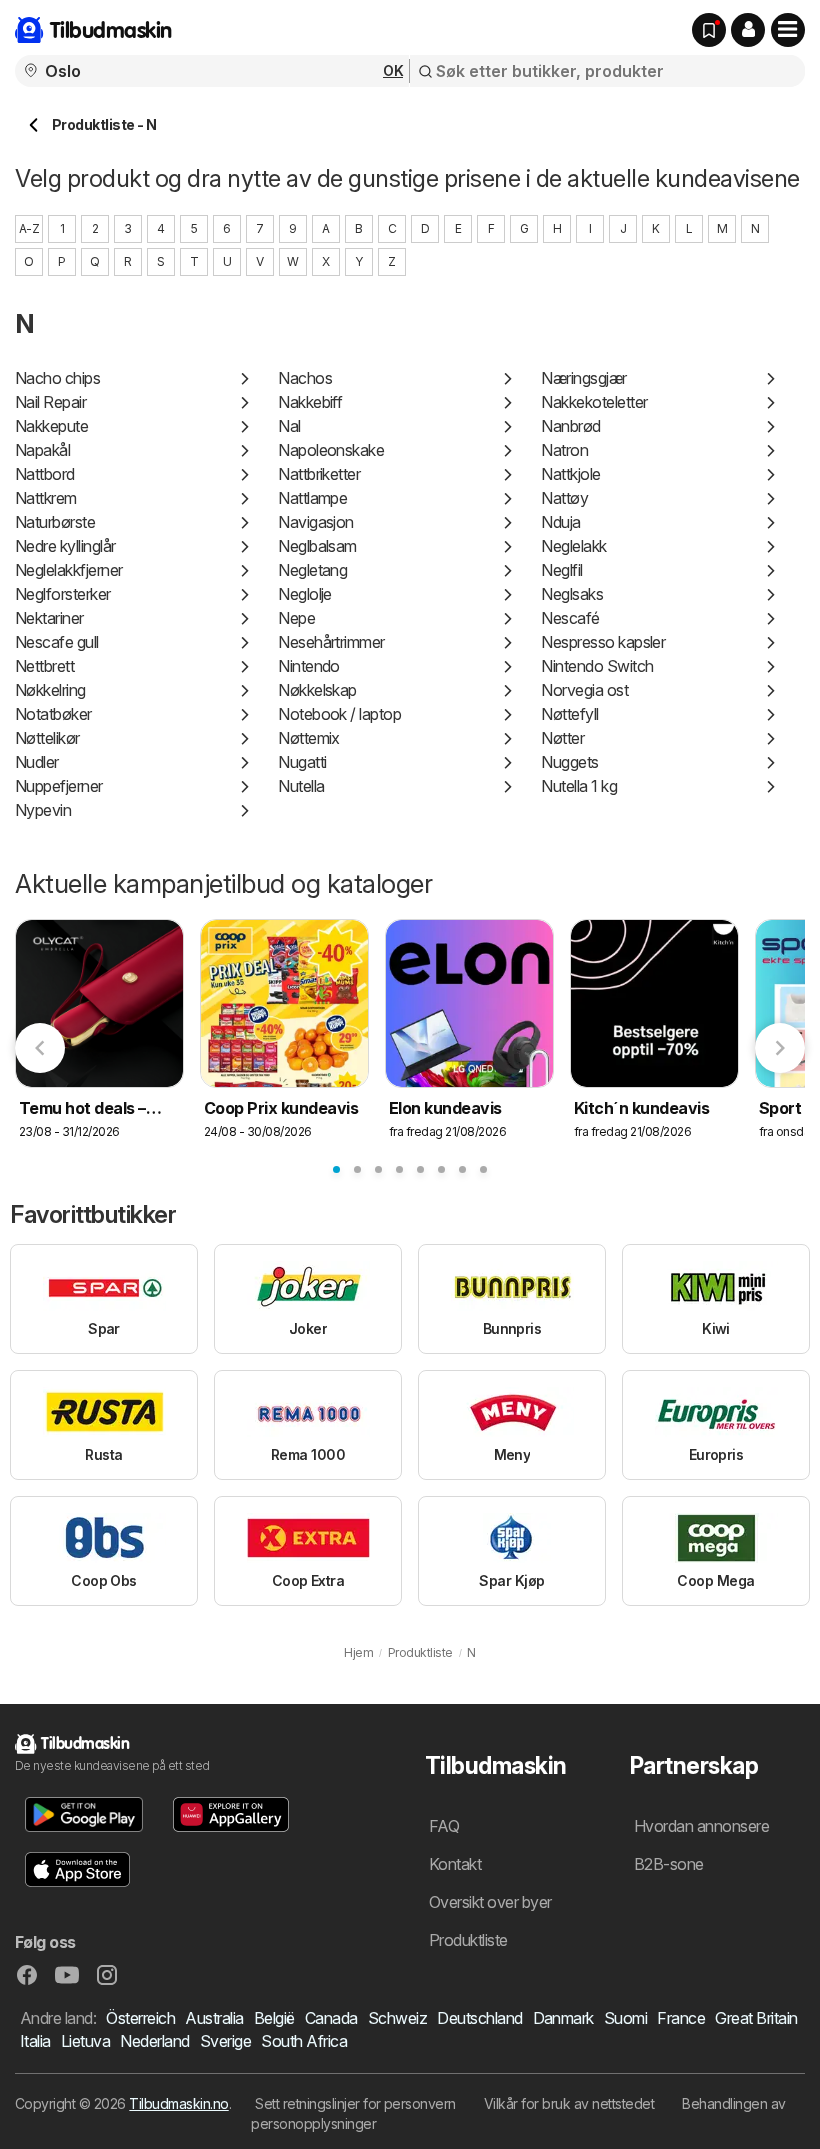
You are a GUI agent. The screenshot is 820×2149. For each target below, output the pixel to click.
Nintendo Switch (597, 666)
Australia (214, 2018)
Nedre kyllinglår (65, 546)
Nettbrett (44, 666)
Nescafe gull (57, 642)
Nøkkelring (50, 690)
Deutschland (479, 2018)
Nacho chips (57, 378)
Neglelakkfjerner (69, 570)
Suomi (625, 2018)
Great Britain (756, 2018)
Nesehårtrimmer (331, 642)
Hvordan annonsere (701, 1826)
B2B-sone (669, 1864)
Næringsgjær (583, 378)
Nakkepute (51, 426)
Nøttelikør (47, 738)
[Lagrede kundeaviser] (709, 30)
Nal (289, 426)
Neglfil (561, 570)
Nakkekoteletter (594, 402)
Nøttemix (309, 738)
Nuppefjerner (59, 786)
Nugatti (302, 762)
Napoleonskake (331, 450)
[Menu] (788, 30)
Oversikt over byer (490, 1902)
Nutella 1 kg (579, 786)
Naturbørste (55, 522)
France (681, 2018)
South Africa (304, 2041)
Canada (331, 2018)
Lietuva (85, 2041)
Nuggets (569, 762)
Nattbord (45, 474)
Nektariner (49, 618)
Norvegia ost (584, 690)
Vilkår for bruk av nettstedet (569, 2103)
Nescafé (570, 618)
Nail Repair (50, 402)
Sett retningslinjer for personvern (355, 2103)
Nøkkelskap (317, 690)
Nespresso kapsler (603, 642)
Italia (35, 2041)
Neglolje (305, 594)
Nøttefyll (569, 714)
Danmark (563, 2018)
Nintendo (309, 666)
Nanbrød (570, 426)
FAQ (444, 1826)
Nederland (154, 2041)
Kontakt (455, 1864)
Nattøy (564, 498)
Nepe (296, 618)
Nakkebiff (310, 402)
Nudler (37, 762)
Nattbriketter (319, 474)
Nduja (560, 522)
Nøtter (562, 738)
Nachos (305, 378)
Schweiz (397, 2018)
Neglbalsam (317, 546)
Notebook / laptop (339, 714)
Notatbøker (53, 714)
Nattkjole (570, 474)
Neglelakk (573, 546)
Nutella (301, 786)
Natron (564, 450)
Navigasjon (316, 522)
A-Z (29, 228)
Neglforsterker (63, 594)
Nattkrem (46, 498)
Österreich (140, 2018)
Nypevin (43, 810)
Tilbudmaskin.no (178, 2103)
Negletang (312, 570)
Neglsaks (572, 594)
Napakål (42, 450)
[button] (748, 30)
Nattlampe (312, 498)
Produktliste (468, 1940)
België (274, 2018)
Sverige (225, 2041)
